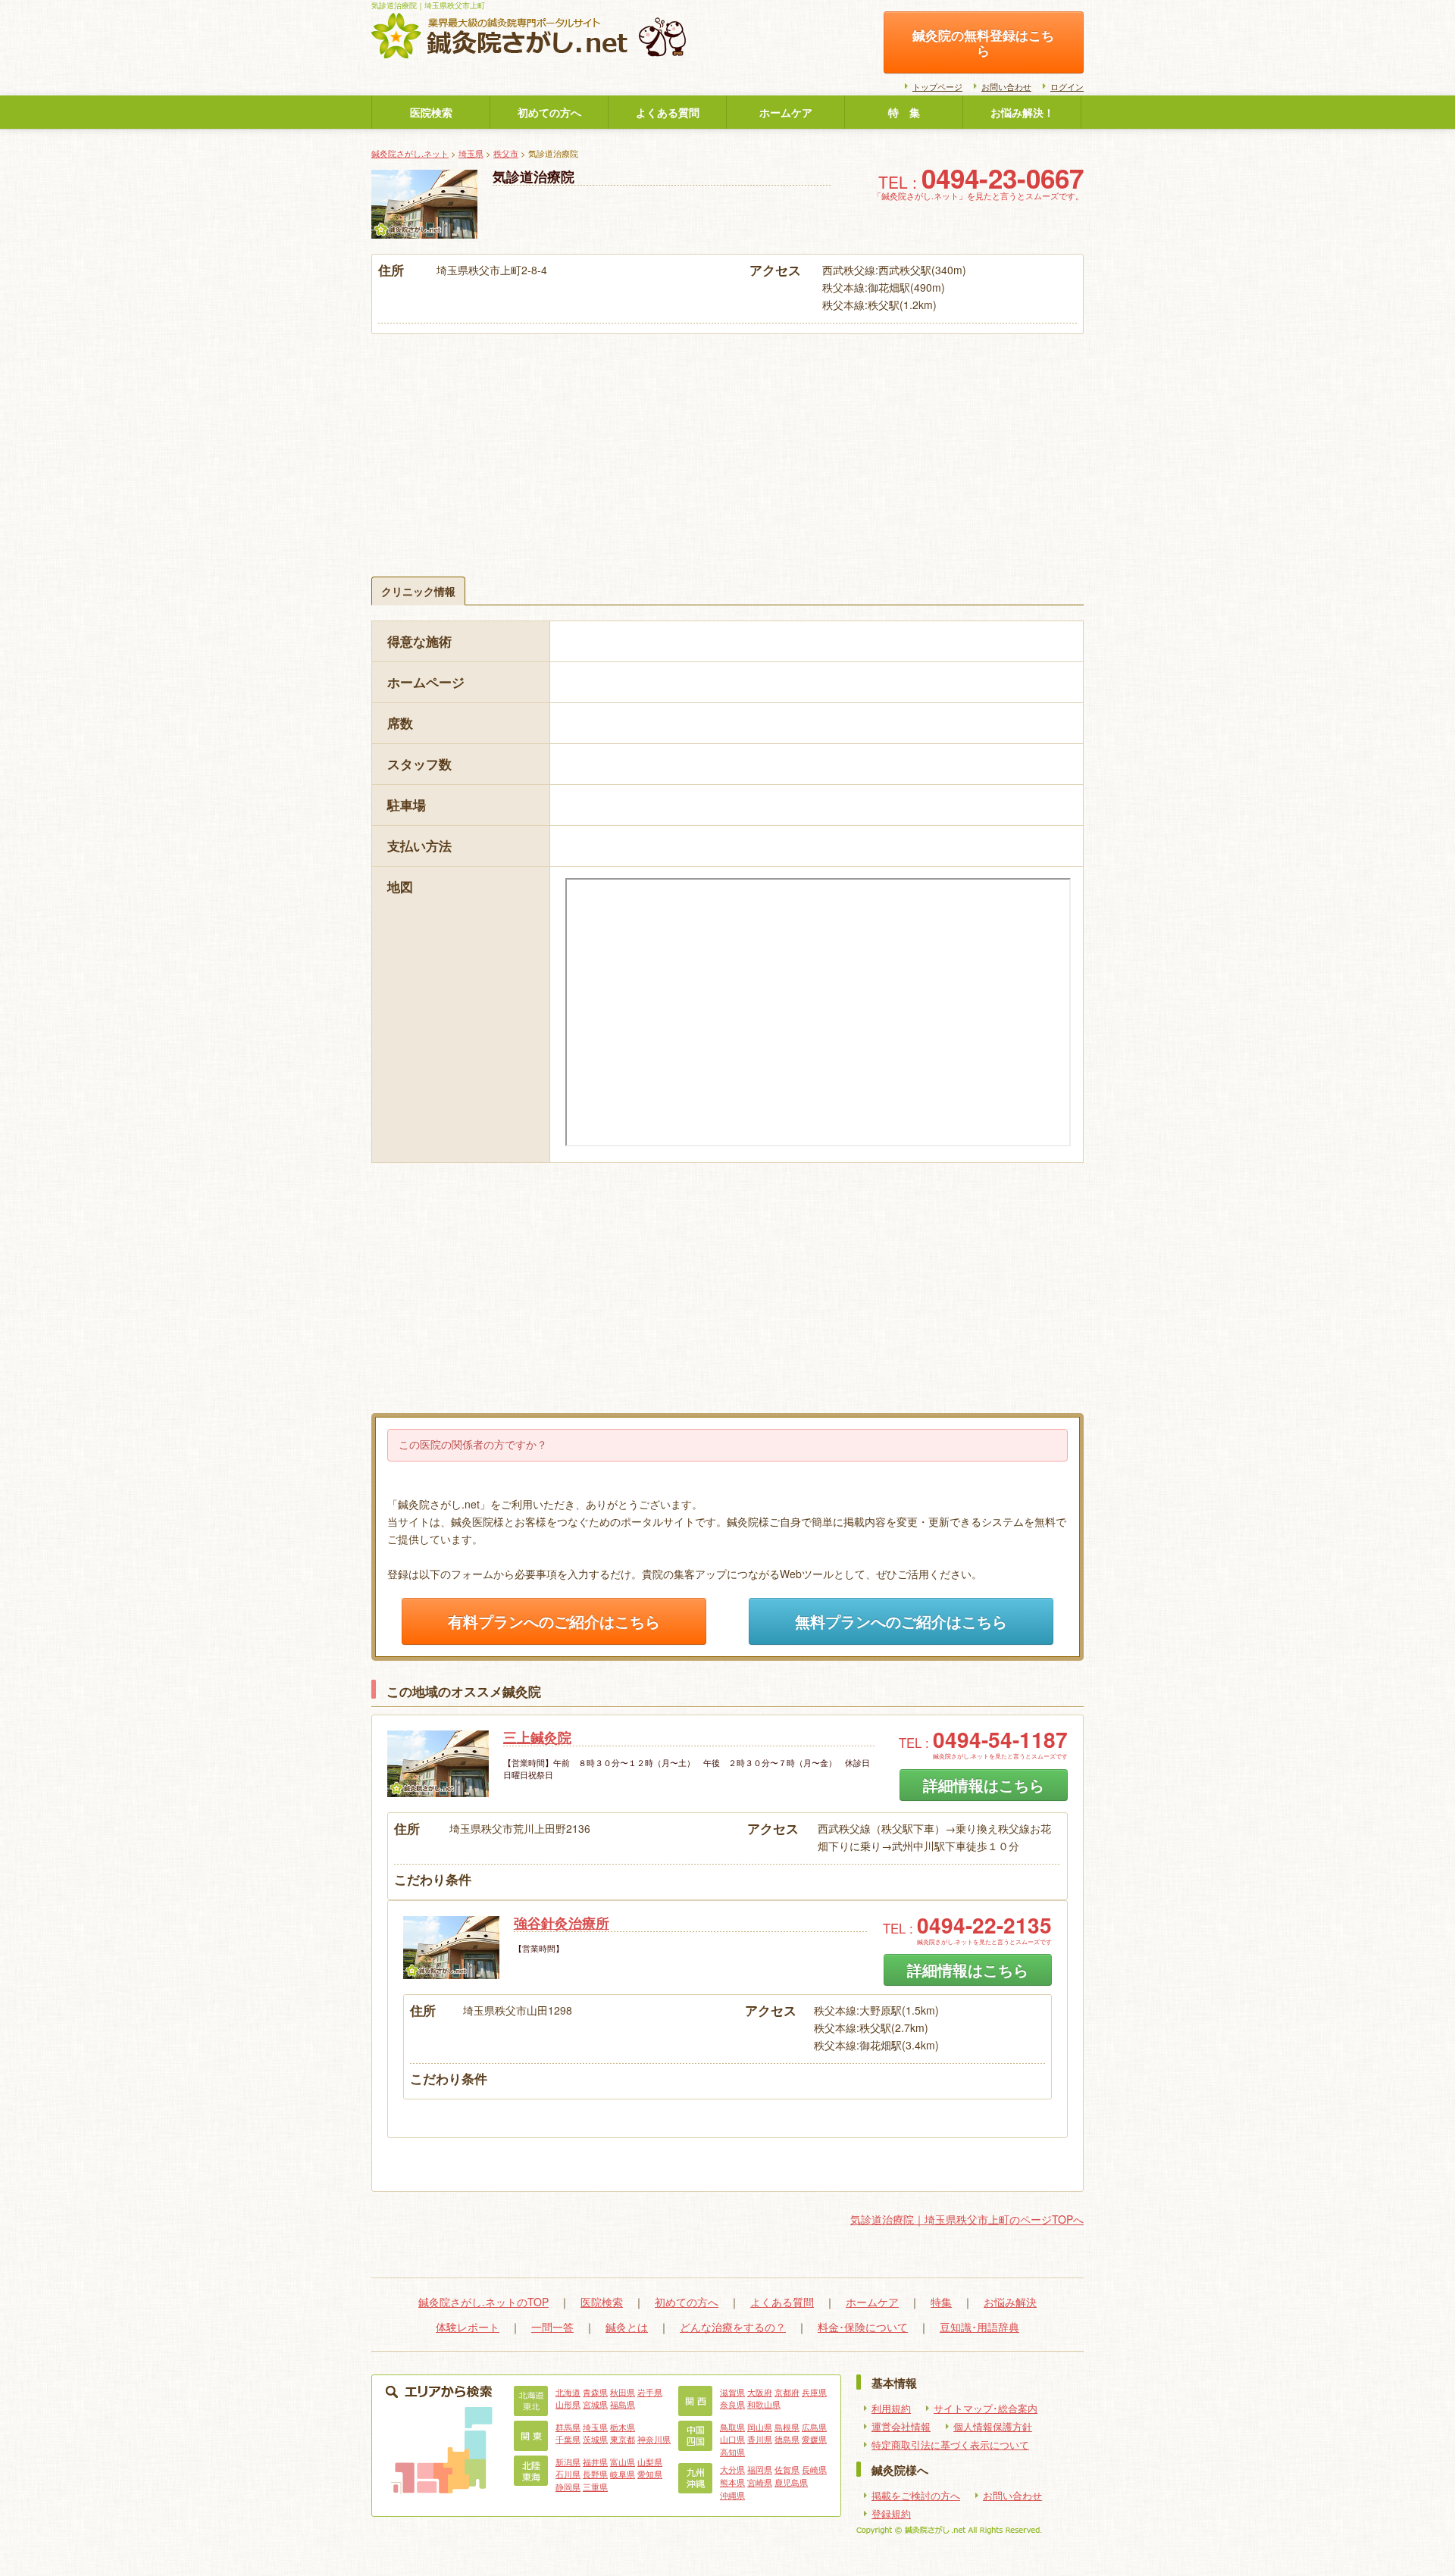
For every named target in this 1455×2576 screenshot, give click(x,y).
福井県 (595, 2462)
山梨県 (650, 2462)
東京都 (623, 2439)
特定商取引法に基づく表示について (950, 2445)
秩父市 (506, 153)
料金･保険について (863, 2327)
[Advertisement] (727, 448)
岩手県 (650, 2392)
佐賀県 (787, 2469)
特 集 (904, 112)
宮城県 (595, 2404)
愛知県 (650, 2474)
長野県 (595, 2474)
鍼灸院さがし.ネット (410, 153)
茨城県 (595, 2439)
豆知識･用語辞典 (979, 2327)
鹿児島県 (791, 2482)
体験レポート (468, 2327)
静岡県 (568, 2487)
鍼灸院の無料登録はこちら (983, 42)
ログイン (1067, 86)
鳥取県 (732, 2427)
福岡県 (760, 2469)
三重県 (595, 2487)
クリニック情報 (418, 591)
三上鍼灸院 (537, 1737)
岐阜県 (623, 2474)
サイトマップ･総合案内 (986, 2409)
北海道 (568, 2392)
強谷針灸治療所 (562, 1923)
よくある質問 (668, 112)
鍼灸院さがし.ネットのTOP (483, 2302)
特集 (941, 2302)
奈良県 (732, 2404)
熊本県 (732, 2482)
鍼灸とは (627, 2327)
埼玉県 (471, 153)
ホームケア (786, 112)
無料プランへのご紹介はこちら (901, 1621)
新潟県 (568, 2462)
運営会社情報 (901, 2427)
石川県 (568, 2474)
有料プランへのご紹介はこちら (554, 1621)
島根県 (787, 2427)
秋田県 (623, 2392)
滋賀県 (732, 2392)
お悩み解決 (1010, 2302)
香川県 (760, 2439)
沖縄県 (732, 2495)
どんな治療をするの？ (733, 2327)
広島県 (814, 2427)
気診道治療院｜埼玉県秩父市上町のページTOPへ (967, 2219)
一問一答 (552, 2327)
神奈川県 (654, 2439)
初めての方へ (549, 112)
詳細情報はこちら (984, 1785)
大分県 (732, 2469)
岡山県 (760, 2427)
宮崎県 (760, 2482)
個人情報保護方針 (993, 2427)
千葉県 (568, 2439)
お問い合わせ (1006, 86)
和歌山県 (764, 2404)
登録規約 (891, 2514)
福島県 (623, 2404)
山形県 (568, 2404)
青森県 (595, 2392)
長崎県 (814, 2469)
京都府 (787, 2392)
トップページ (937, 86)
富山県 (623, 2462)
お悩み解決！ (1022, 112)
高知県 (732, 2452)
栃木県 (623, 2427)
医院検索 (431, 112)
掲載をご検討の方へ (916, 2496)
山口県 (732, 2439)
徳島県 (787, 2439)
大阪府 (760, 2392)
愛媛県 (814, 2439)
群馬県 (568, 2427)
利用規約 (891, 2409)
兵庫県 (814, 2392)
